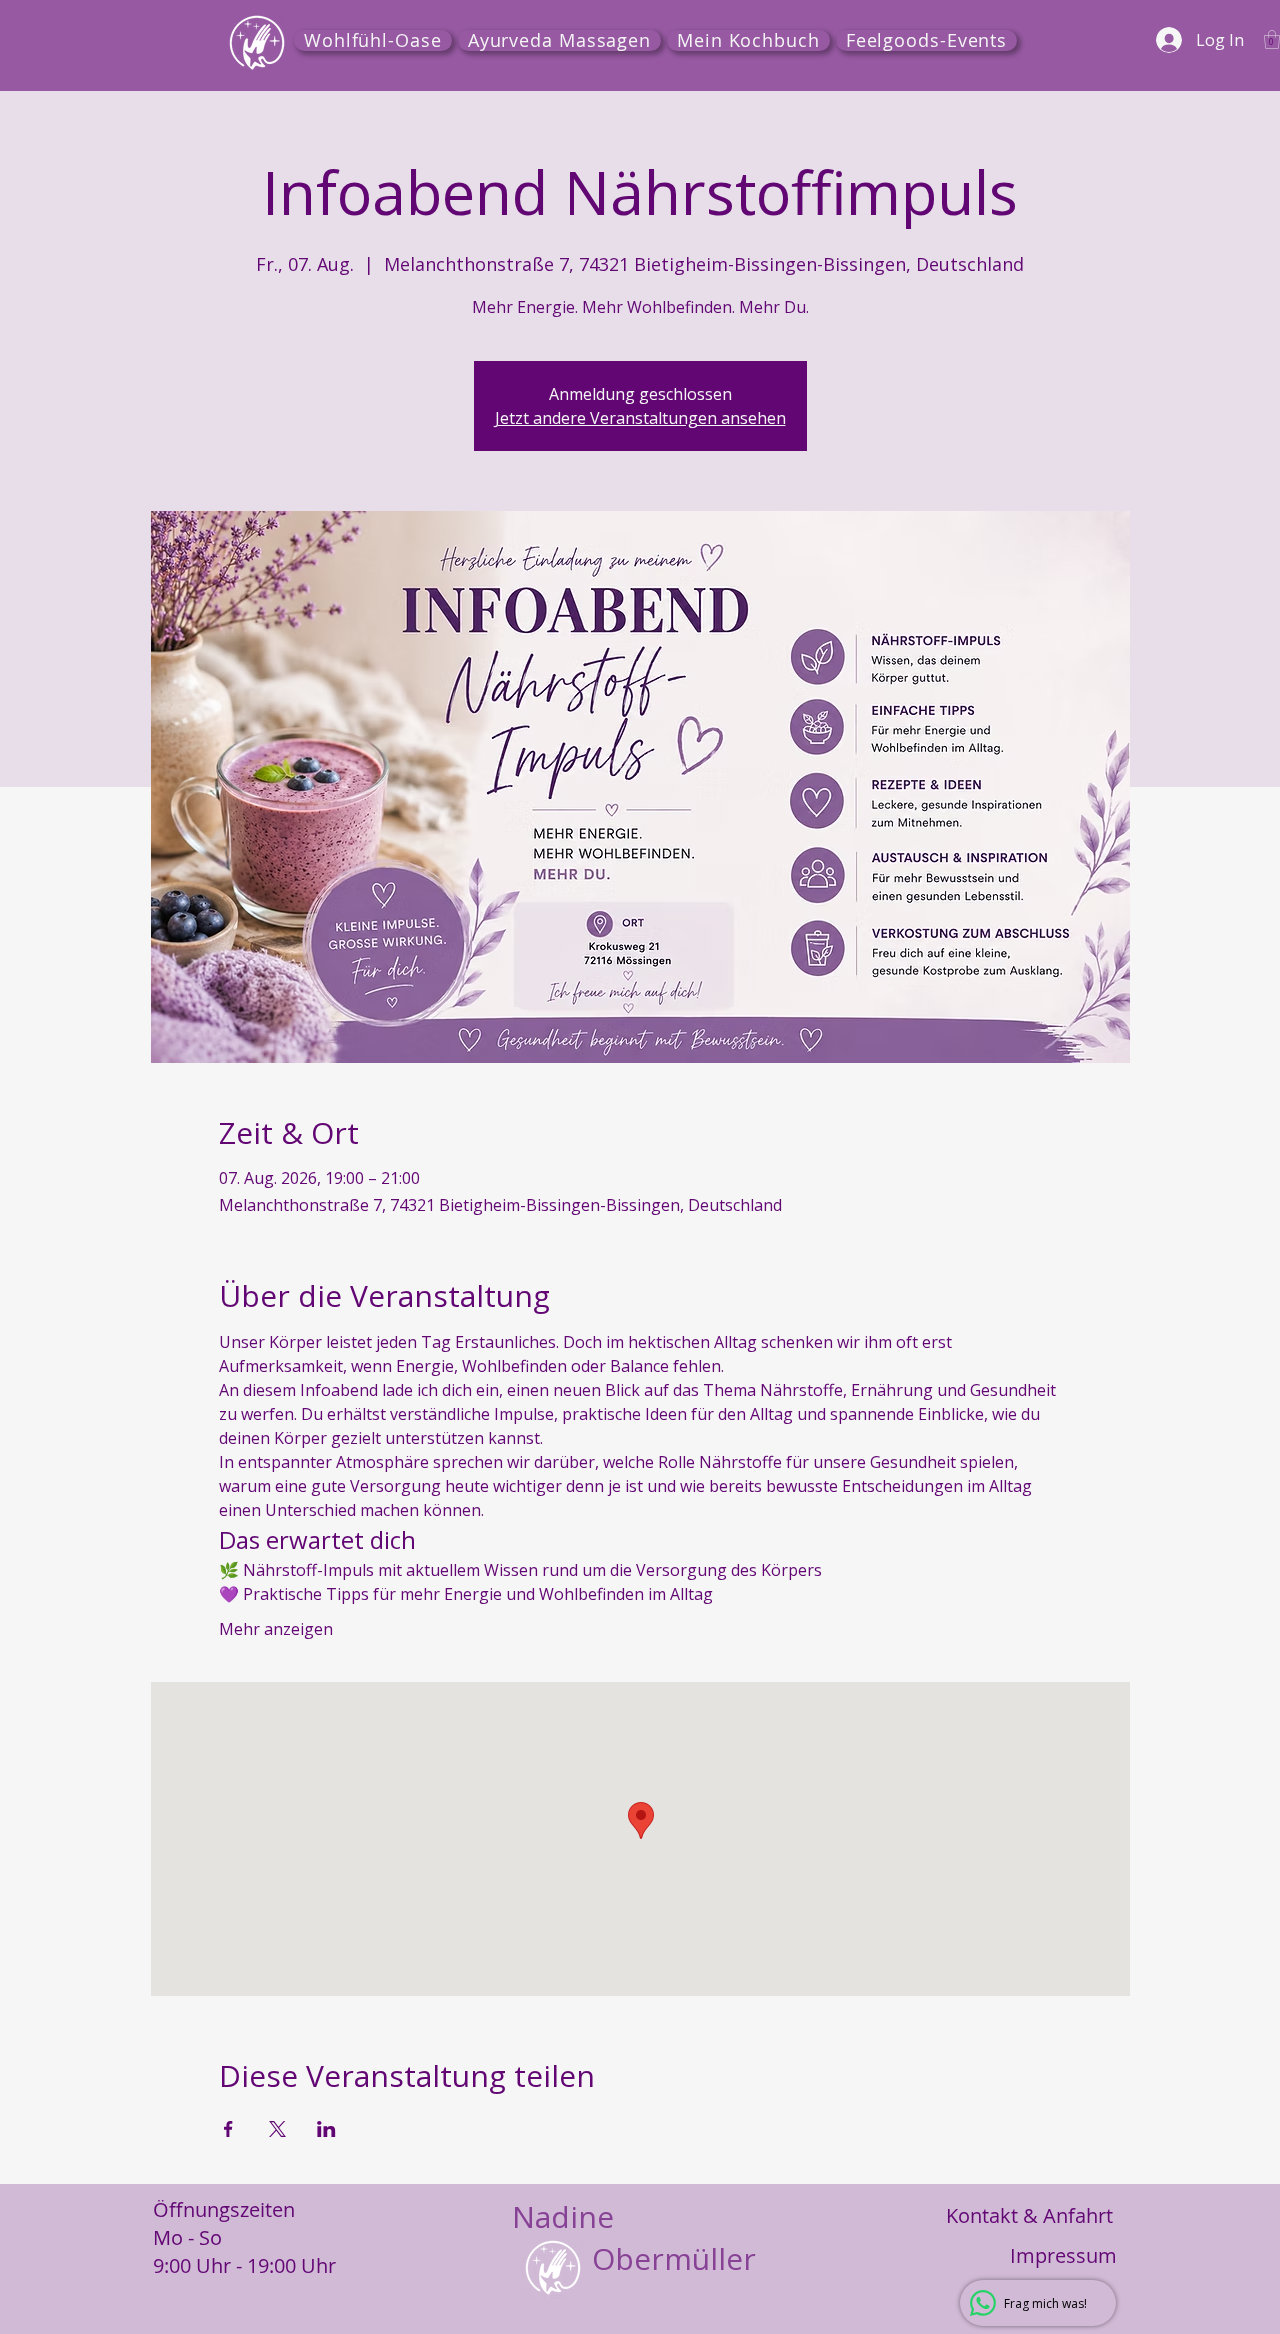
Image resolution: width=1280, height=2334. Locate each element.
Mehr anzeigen (276, 1629)
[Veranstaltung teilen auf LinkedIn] (326, 2129)
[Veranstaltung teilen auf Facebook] (228, 2129)
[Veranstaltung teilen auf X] (277, 2129)
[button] (1272, 39)
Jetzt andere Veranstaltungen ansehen (640, 418)
